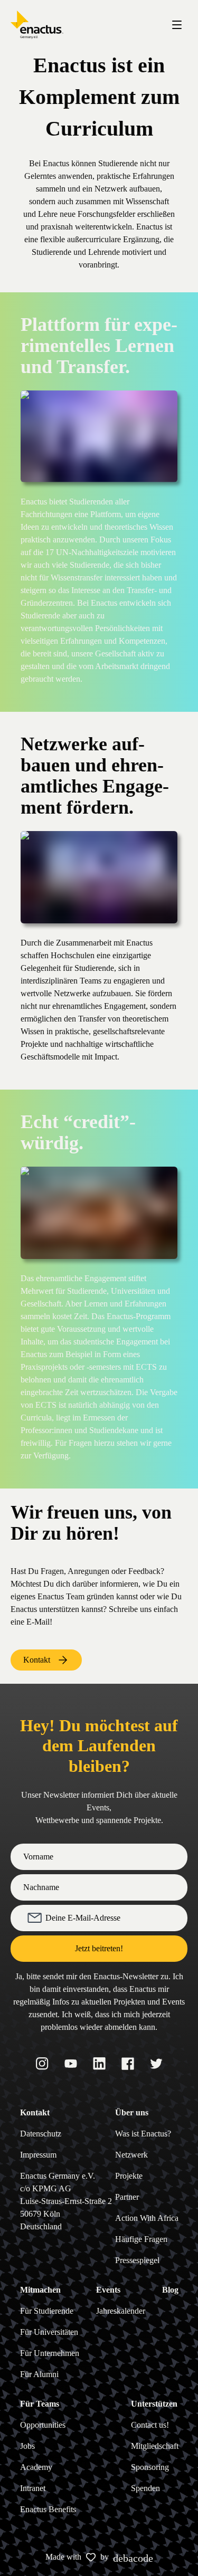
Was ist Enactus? (143, 2134)
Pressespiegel (137, 2260)
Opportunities (43, 2425)
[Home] (37, 25)
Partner (127, 2197)
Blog (170, 2290)
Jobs (27, 2446)
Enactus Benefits (48, 2509)
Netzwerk (131, 2155)
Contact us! (150, 2425)
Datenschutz (41, 2134)
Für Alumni (39, 2374)
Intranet (33, 2488)
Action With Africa (147, 2218)
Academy (36, 2467)
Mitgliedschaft (155, 2446)
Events (108, 2290)
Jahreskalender (121, 2311)
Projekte (129, 2176)
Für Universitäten (49, 2332)
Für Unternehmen (50, 2353)
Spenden (145, 2488)
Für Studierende (47, 2311)
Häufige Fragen (141, 2239)
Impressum (38, 2155)
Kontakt (37, 1660)
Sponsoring (150, 2467)
